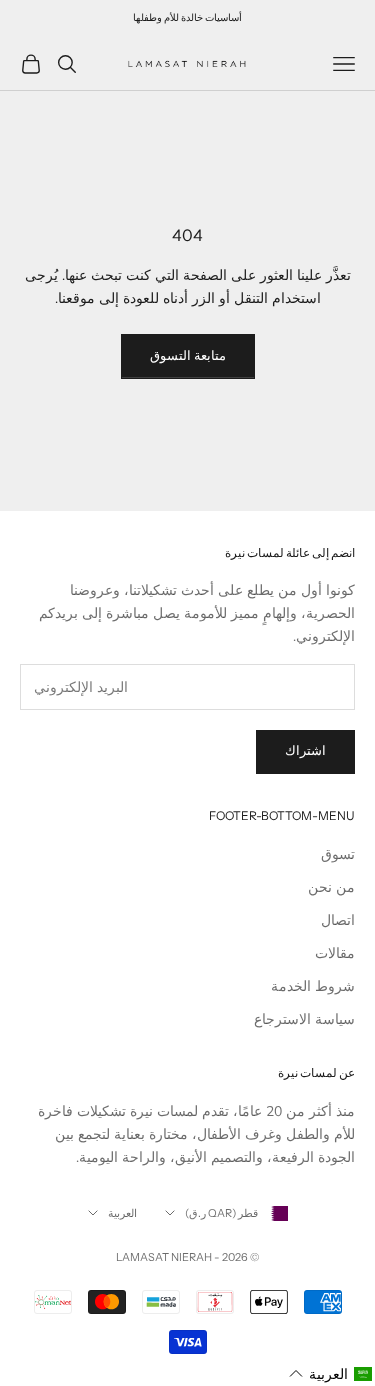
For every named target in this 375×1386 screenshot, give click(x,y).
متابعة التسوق (188, 356)
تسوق (338, 854)
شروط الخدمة (313, 986)
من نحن (331, 887)
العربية (122, 1213)
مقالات (335, 953)
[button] (331, 1374)
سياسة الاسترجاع (304, 1019)
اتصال (338, 920)
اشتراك (305, 751)
